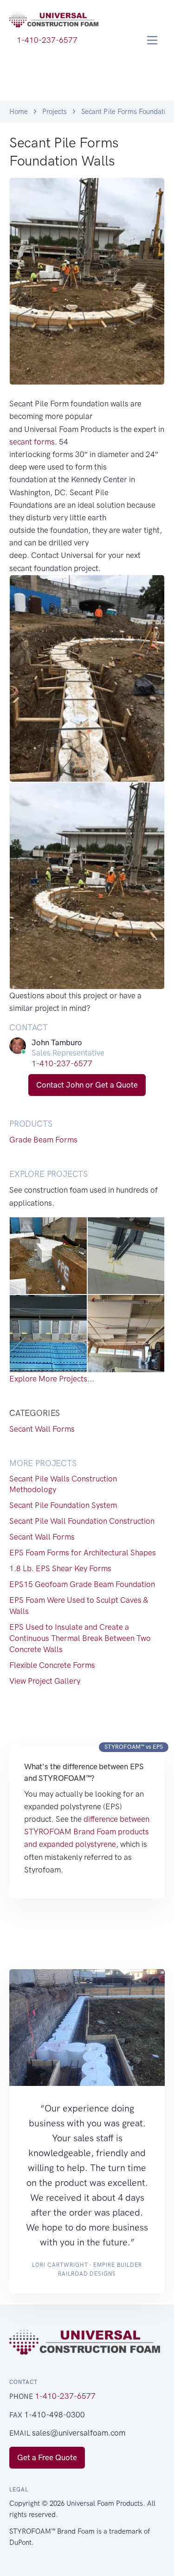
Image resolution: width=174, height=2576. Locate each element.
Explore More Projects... (52, 1379)
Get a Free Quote (47, 2457)
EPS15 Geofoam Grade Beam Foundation (82, 1584)
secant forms (32, 442)
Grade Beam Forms (43, 1140)
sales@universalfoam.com (79, 2433)
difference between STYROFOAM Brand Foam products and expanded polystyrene (87, 1832)
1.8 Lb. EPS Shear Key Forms (60, 1568)
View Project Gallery (45, 1681)
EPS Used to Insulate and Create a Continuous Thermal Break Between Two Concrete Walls (80, 1638)
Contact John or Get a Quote (87, 1085)
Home (19, 112)
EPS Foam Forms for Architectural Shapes (83, 1553)
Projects (55, 112)
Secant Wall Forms (42, 1429)
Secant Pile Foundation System (63, 1505)
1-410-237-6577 (62, 1063)
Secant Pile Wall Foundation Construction (82, 1521)
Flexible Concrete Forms (52, 1665)
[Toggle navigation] (152, 40)
